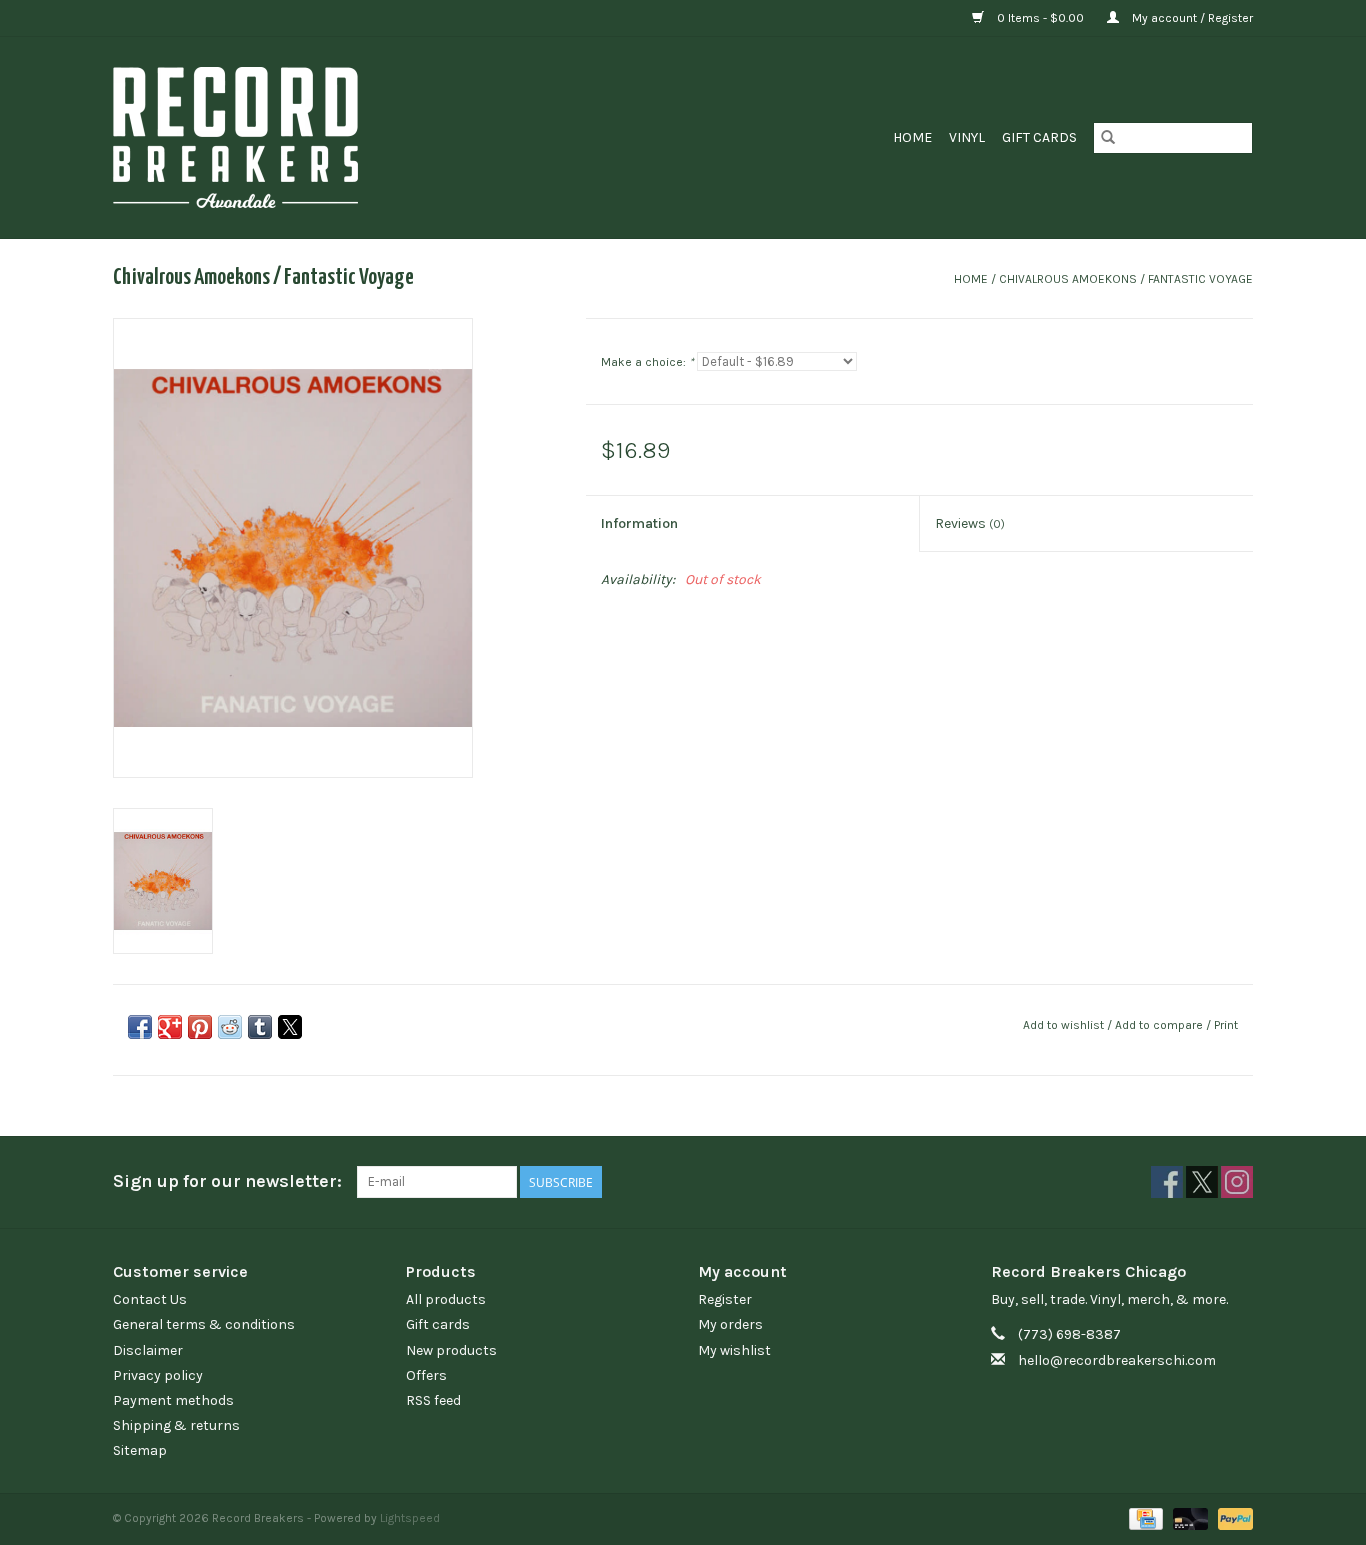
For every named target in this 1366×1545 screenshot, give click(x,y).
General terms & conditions (204, 1324)
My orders (730, 1324)
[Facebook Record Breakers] (1167, 1182)
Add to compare (1160, 1025)
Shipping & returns (176, 1425)
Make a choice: (647, 362)
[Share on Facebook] (140, 1027)
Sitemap (140, 1450)
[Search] (1108, 138)
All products (446, 1299)
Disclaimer (148, 1350)
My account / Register (1191, 18)
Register (725, 1299)
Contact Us (150, 1299)
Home (912, 137)
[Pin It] (200, 1027)
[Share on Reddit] (230, 1027)
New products (451, 1350)
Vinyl (967, 137)
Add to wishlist (1065, 1025)
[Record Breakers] (341, 137)
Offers (426, 1375)
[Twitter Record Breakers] (1202, 1182)
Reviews (970, 523)
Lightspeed (410, 1518)
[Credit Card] (1144, 1518)
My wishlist (734, 1350)
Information (639, 523)
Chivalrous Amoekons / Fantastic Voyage (1126, 279)
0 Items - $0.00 (1040, 18)
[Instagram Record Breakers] (1237, 1182)
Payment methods (173, 1400)
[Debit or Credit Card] (1188, 1518)
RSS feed (433, 1400)
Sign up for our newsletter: (227, 1181)
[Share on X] (290, 1027)
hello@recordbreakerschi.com (1117, 1360)
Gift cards (1039, 137)
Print (1226, 1025)
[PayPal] (1232, 1518)
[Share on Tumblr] (260, 1027)
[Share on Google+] (170, 1027)
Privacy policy (158, 1375)
